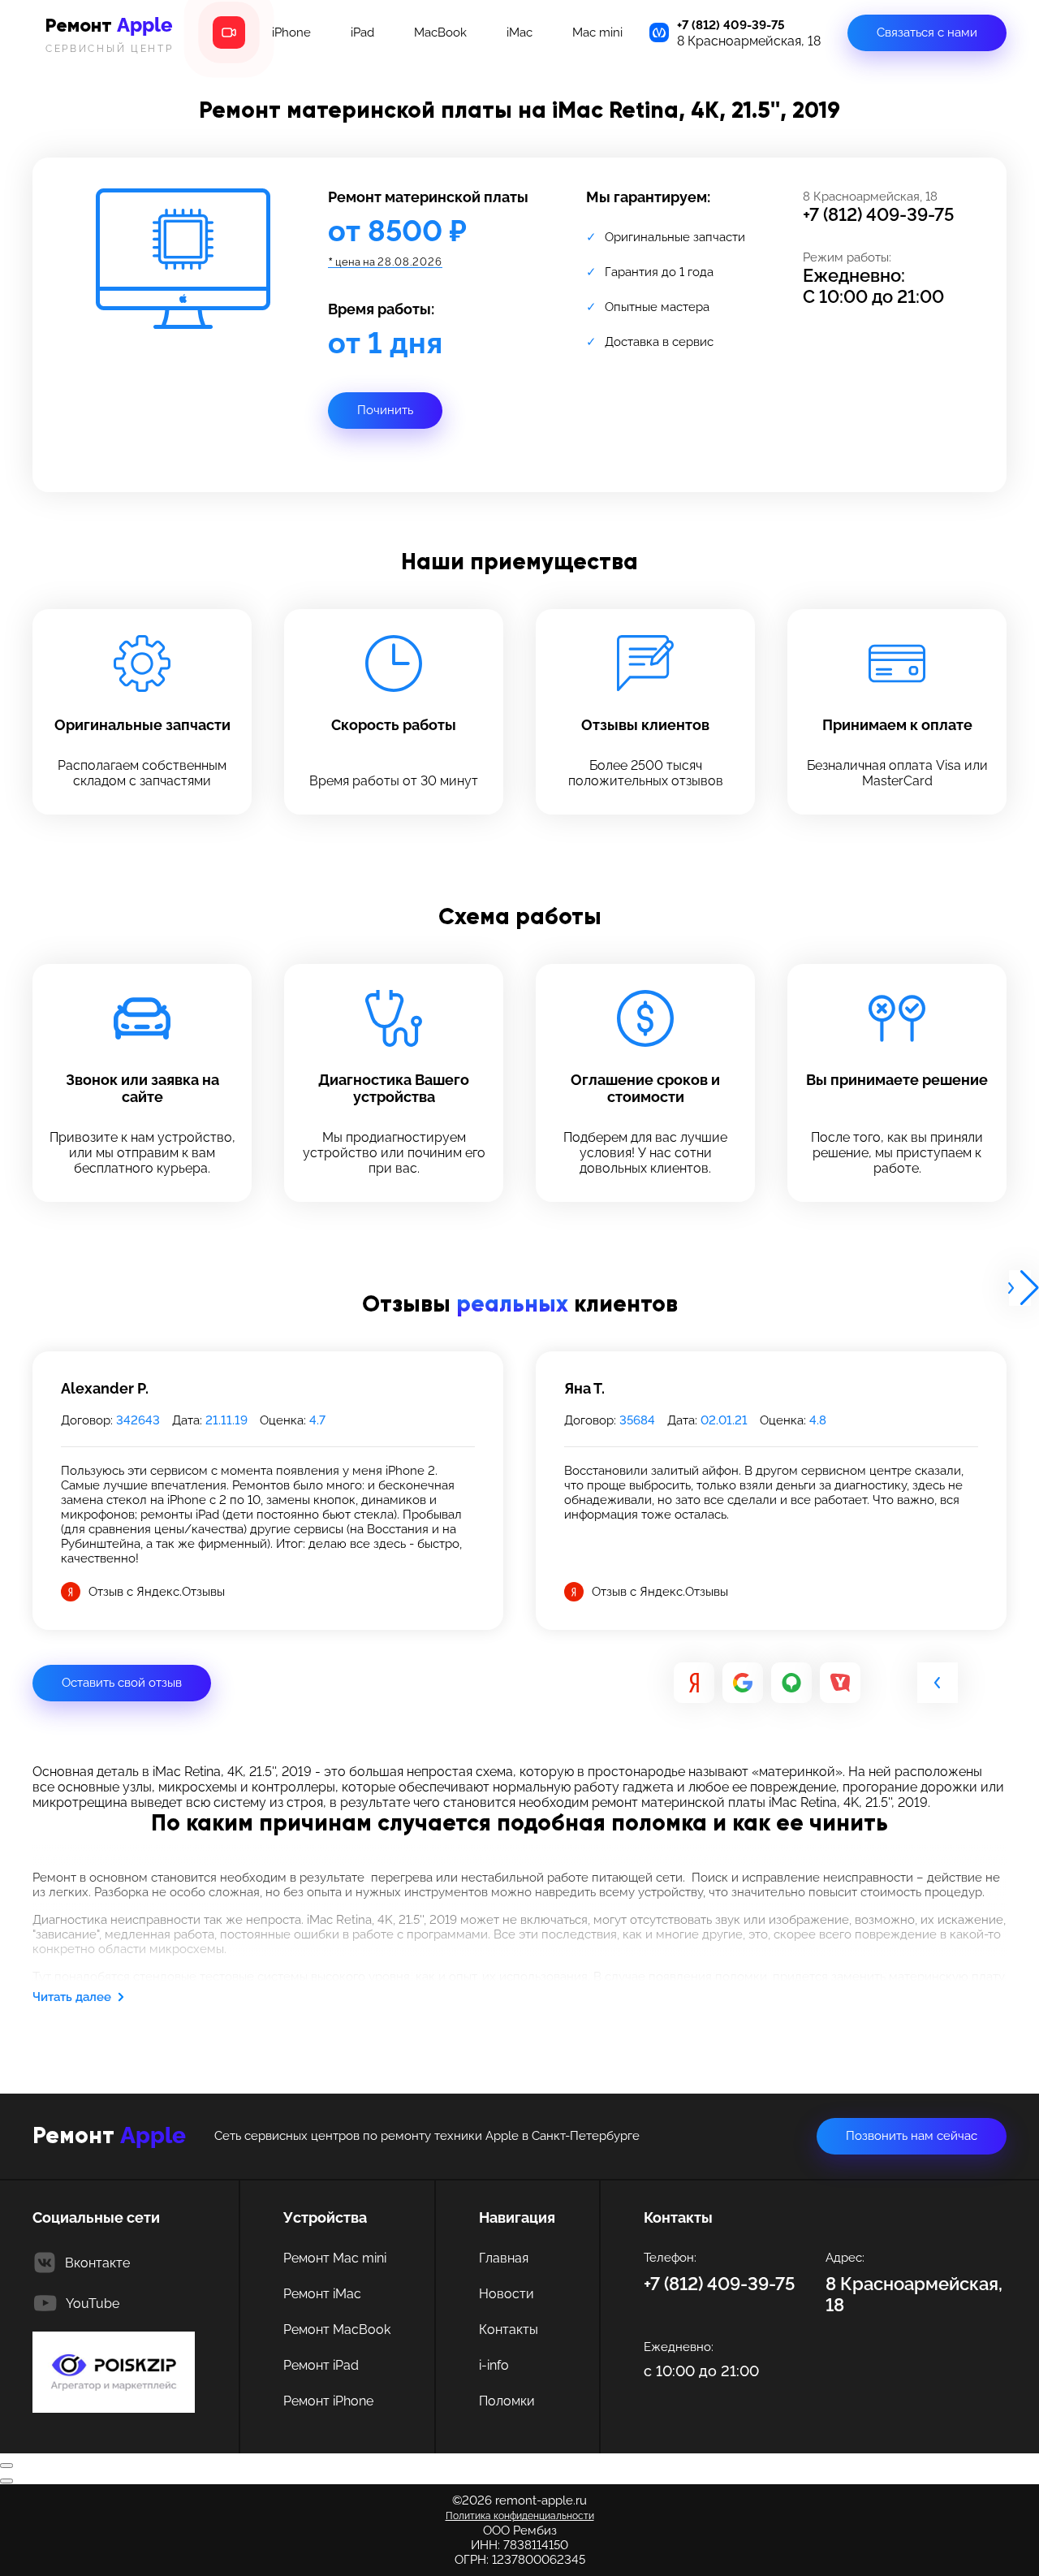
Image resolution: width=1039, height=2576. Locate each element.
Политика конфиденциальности (520, 2516)
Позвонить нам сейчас (912, 2136)
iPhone (291, 32)
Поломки (507, 2401)
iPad (362, 32)
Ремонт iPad (321, 2365)
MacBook (440, 32)
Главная (504, 2258)
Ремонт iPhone (328, 2401)
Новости (507, 2294)
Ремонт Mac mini (335, 2258)
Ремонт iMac (322, 2294)
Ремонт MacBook (337, 2330)
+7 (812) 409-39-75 (731, 25)
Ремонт (110, 34)
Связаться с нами (927, 32)
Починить (385, 410)
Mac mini (597, 32)
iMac (519, 32)
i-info (494, 2365)
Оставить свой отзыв (122, 1683)
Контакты (509, 2330)
